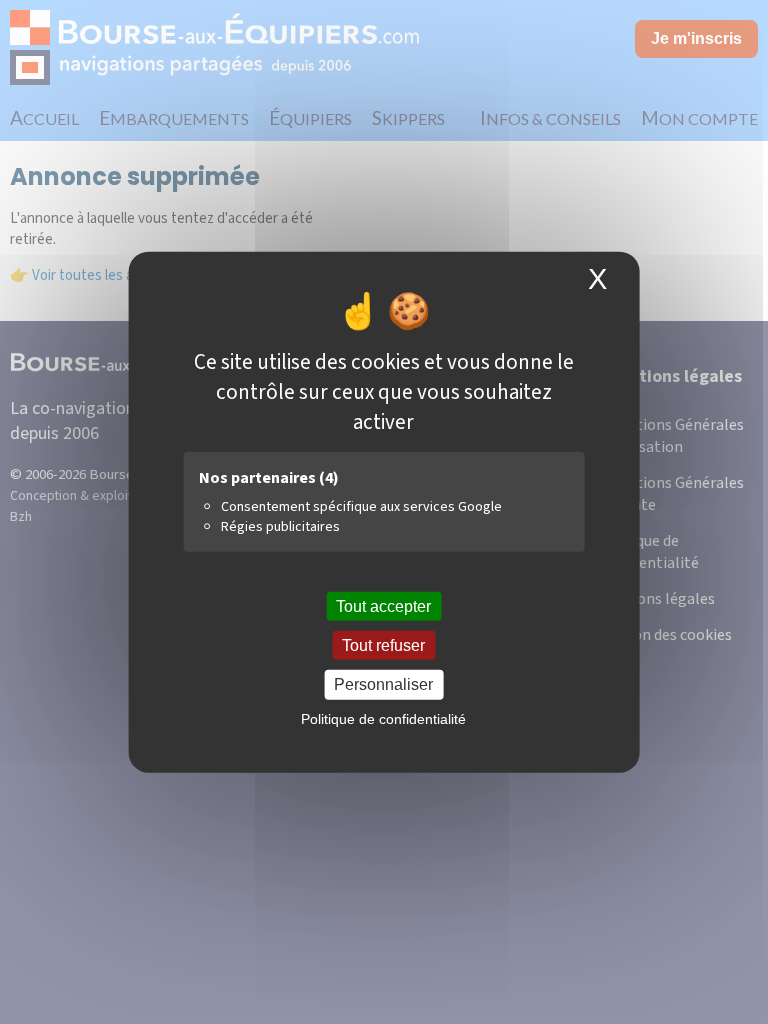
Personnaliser (383, 684)
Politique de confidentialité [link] (383, 718)
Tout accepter (383, 606)
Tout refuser (383, 645)
